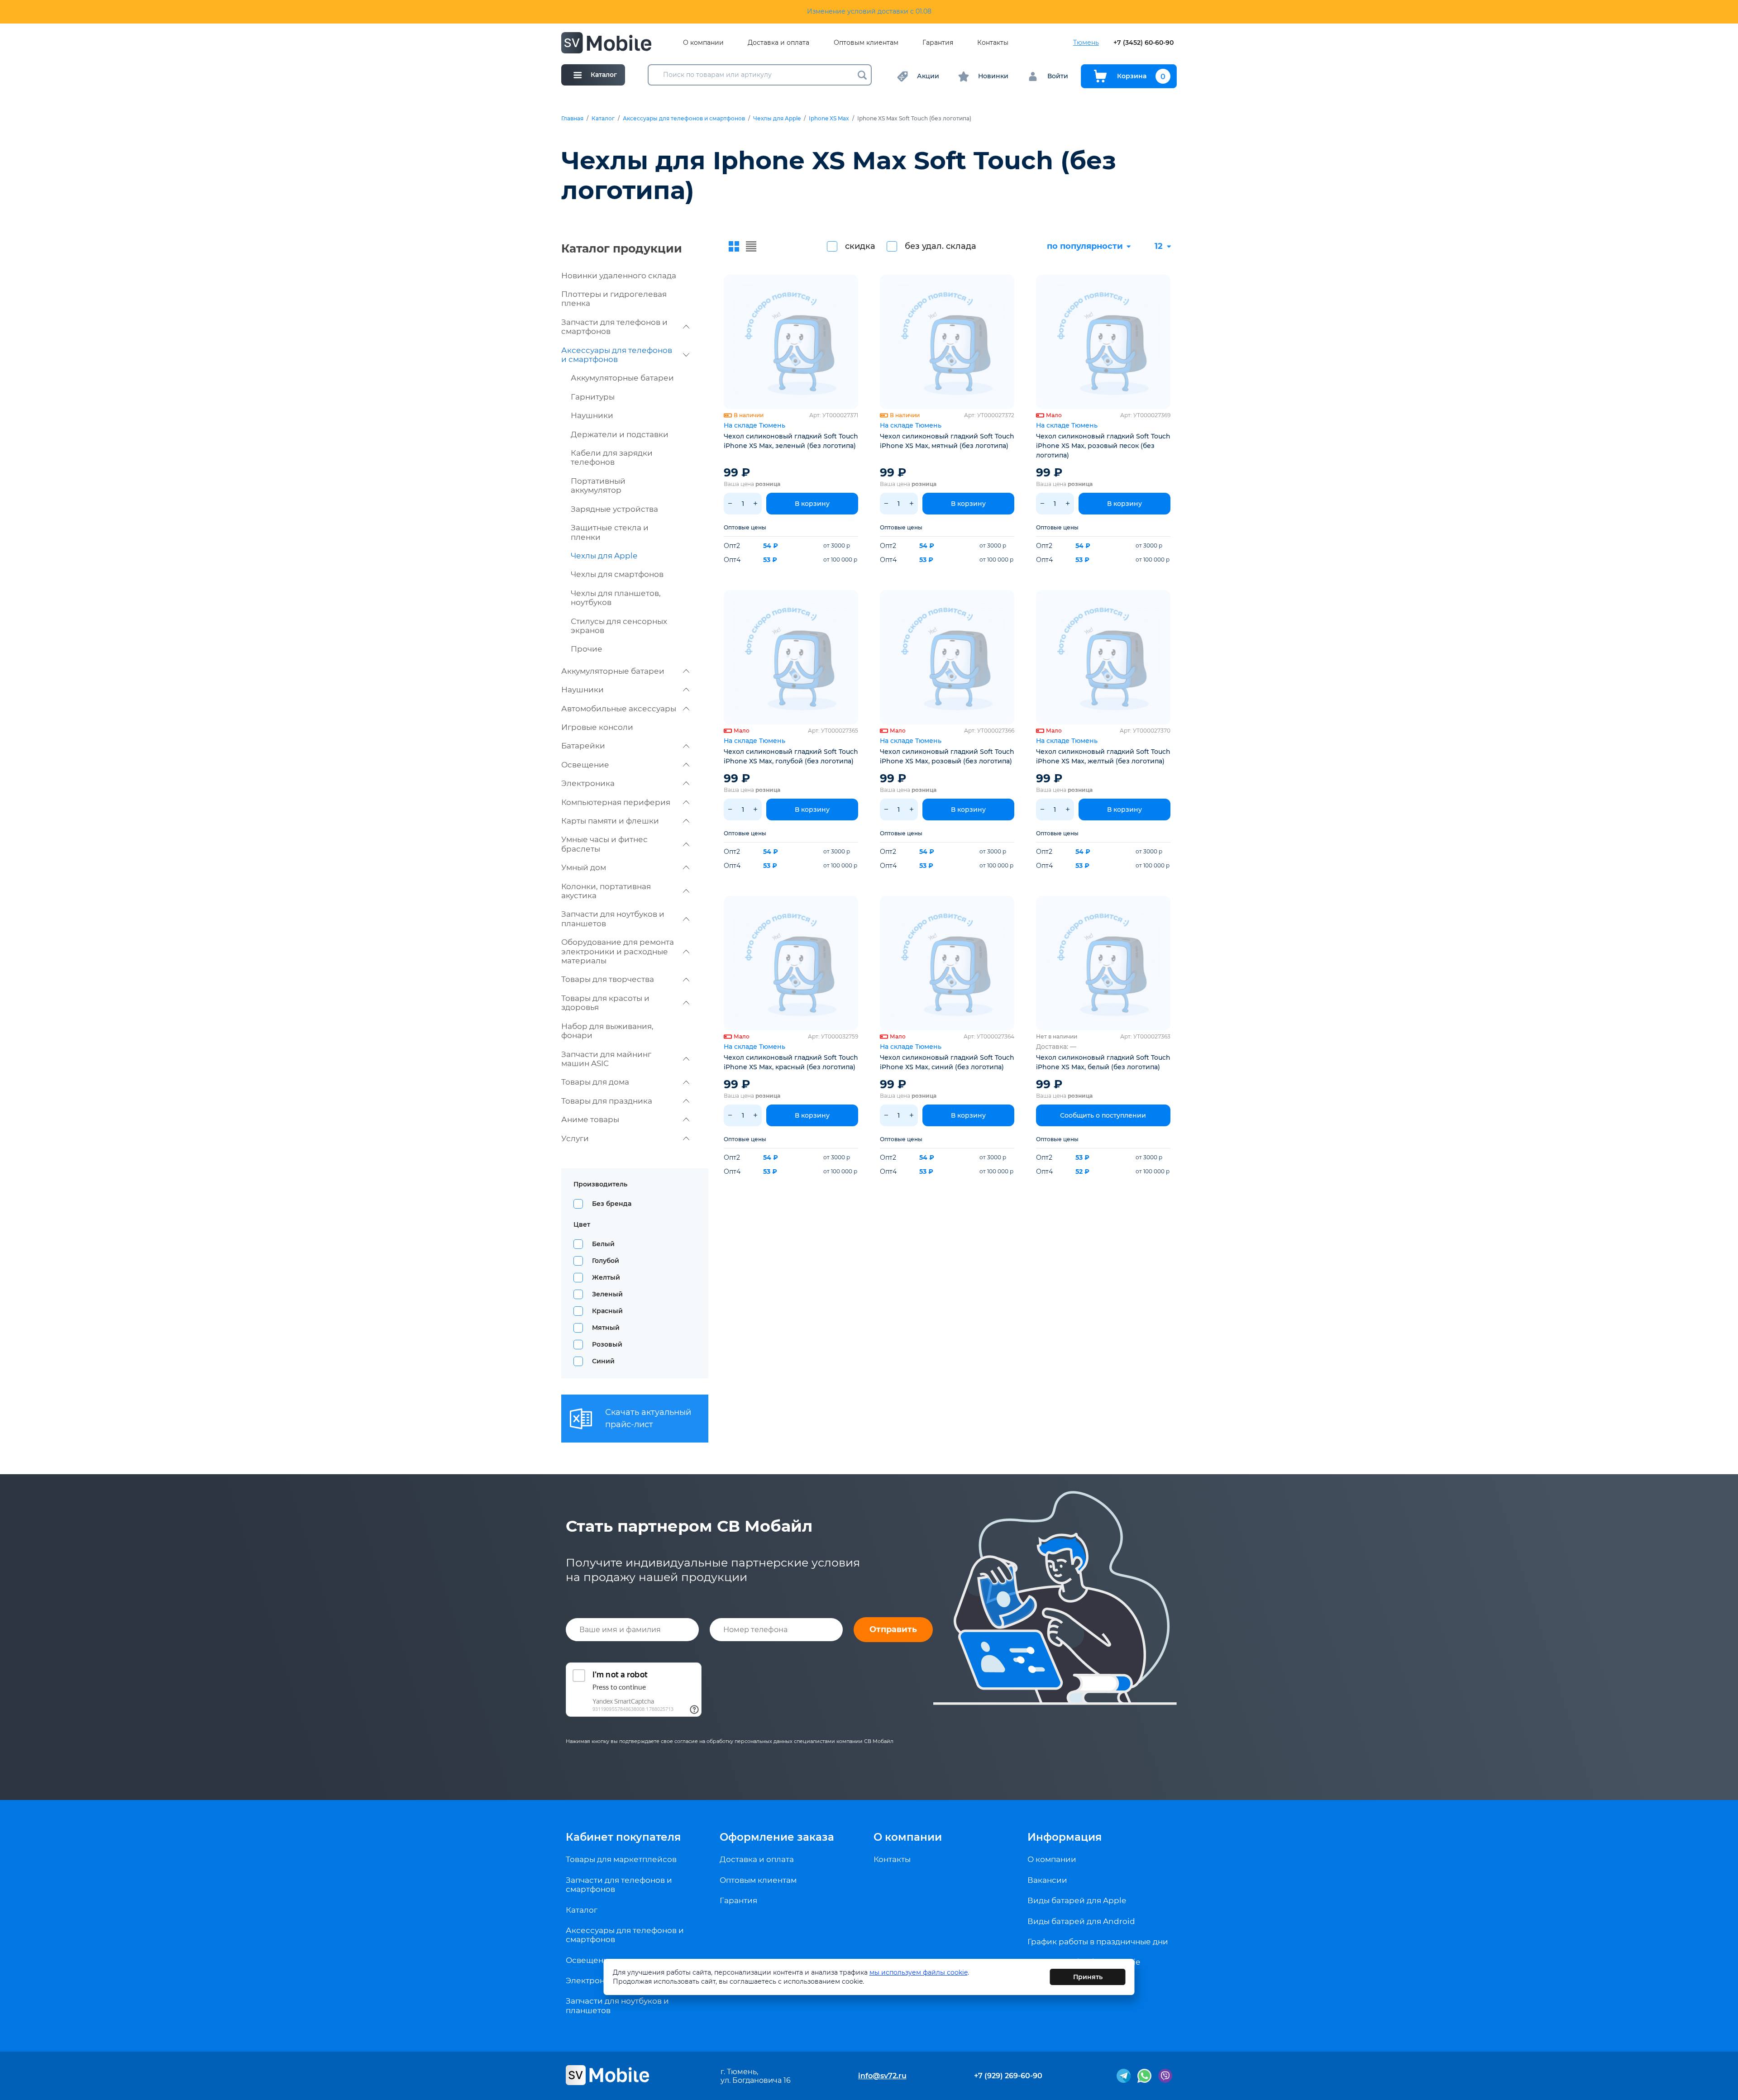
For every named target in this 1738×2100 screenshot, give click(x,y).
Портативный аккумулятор (598, 486)
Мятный (606, 1328)
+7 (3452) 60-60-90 (1144, 43)
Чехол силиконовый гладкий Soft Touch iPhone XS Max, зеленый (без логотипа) (791, 441)
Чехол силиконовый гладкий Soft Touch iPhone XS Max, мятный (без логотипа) (947, 441)
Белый (603, 1244)
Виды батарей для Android (1081, 1921)
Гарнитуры (593, 397)
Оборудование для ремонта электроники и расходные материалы (618, 951)
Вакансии (1047, 1880)
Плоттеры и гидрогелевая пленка (614, 299)
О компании (703, 43)
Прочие (587, 649)
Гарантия (938, 43)
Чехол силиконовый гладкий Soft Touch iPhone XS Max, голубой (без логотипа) (791, 756)
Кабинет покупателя (623, 1837)
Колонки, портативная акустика (606, 891)
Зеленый (607, 1294)
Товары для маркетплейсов (621, 1859)
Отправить (893, 1629)
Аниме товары (590, 1119)
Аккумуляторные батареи (622, 378)
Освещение (585, 765)
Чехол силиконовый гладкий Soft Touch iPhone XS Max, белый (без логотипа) (1103, 1062)
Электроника (588, 783)
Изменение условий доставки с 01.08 (869, 11)
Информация (1065, 1837)
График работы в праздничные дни (1098, 1942)
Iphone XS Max (829, 119)
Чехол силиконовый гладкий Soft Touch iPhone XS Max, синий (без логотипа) (947, 1062)
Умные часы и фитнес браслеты (604, 844)
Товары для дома (595, 1082)
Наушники (592, 415)
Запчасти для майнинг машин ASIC (606, 1059)
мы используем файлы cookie (919, 1972)
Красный (607, 1311)
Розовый (607, 1344)
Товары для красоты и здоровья (605, 1003)
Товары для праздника (607, 1101)
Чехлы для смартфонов (617, 574)
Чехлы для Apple (777, 119)
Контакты (993, 43)
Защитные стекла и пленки (610, 532)
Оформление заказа (777, 1837)
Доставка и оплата (778, 43)
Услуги (575, 1138)
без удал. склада (941, 246)
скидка (860, 246)
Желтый (606, 1277)
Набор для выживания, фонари (607, 1031)
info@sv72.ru (882, 2076)
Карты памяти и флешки (610, 821)
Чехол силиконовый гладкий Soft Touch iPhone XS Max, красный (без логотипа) (791, 1062)
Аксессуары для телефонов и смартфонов (684, 119)
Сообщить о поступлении (1103, 1115)
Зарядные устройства (614, 509)
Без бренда (612, 1204)
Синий (603, 1361)
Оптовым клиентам (866, 43)
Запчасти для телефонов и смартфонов (614, 327)
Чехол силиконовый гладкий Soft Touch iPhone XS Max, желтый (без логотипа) (1103, 756)
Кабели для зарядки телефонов (612, 457)
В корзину (812, 504)
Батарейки (583, 746)
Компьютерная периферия (616, 802)
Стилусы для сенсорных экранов (619, 626)
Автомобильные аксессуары (619, 709)
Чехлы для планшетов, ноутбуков (616, 598)
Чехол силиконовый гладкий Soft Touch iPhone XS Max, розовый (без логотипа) (947, 756)
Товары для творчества (608, 979)
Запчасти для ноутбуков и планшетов (613, 919)
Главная (572, 119)
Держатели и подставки (620, 434)
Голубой (606, 1261)
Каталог (603, 119)
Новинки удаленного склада (619, 276)
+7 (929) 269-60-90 (1008, 2076)
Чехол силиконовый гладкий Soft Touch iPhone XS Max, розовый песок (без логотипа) (1103, 446)
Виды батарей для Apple (1077, 1900)
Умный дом (584, 867)
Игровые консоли (597, 727)
